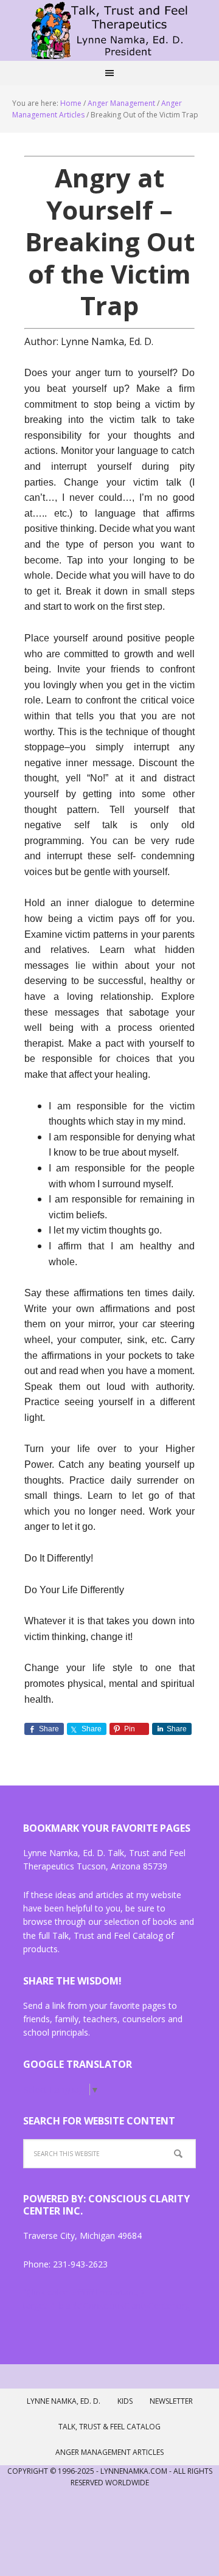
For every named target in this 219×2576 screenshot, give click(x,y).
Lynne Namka (109, 30)
